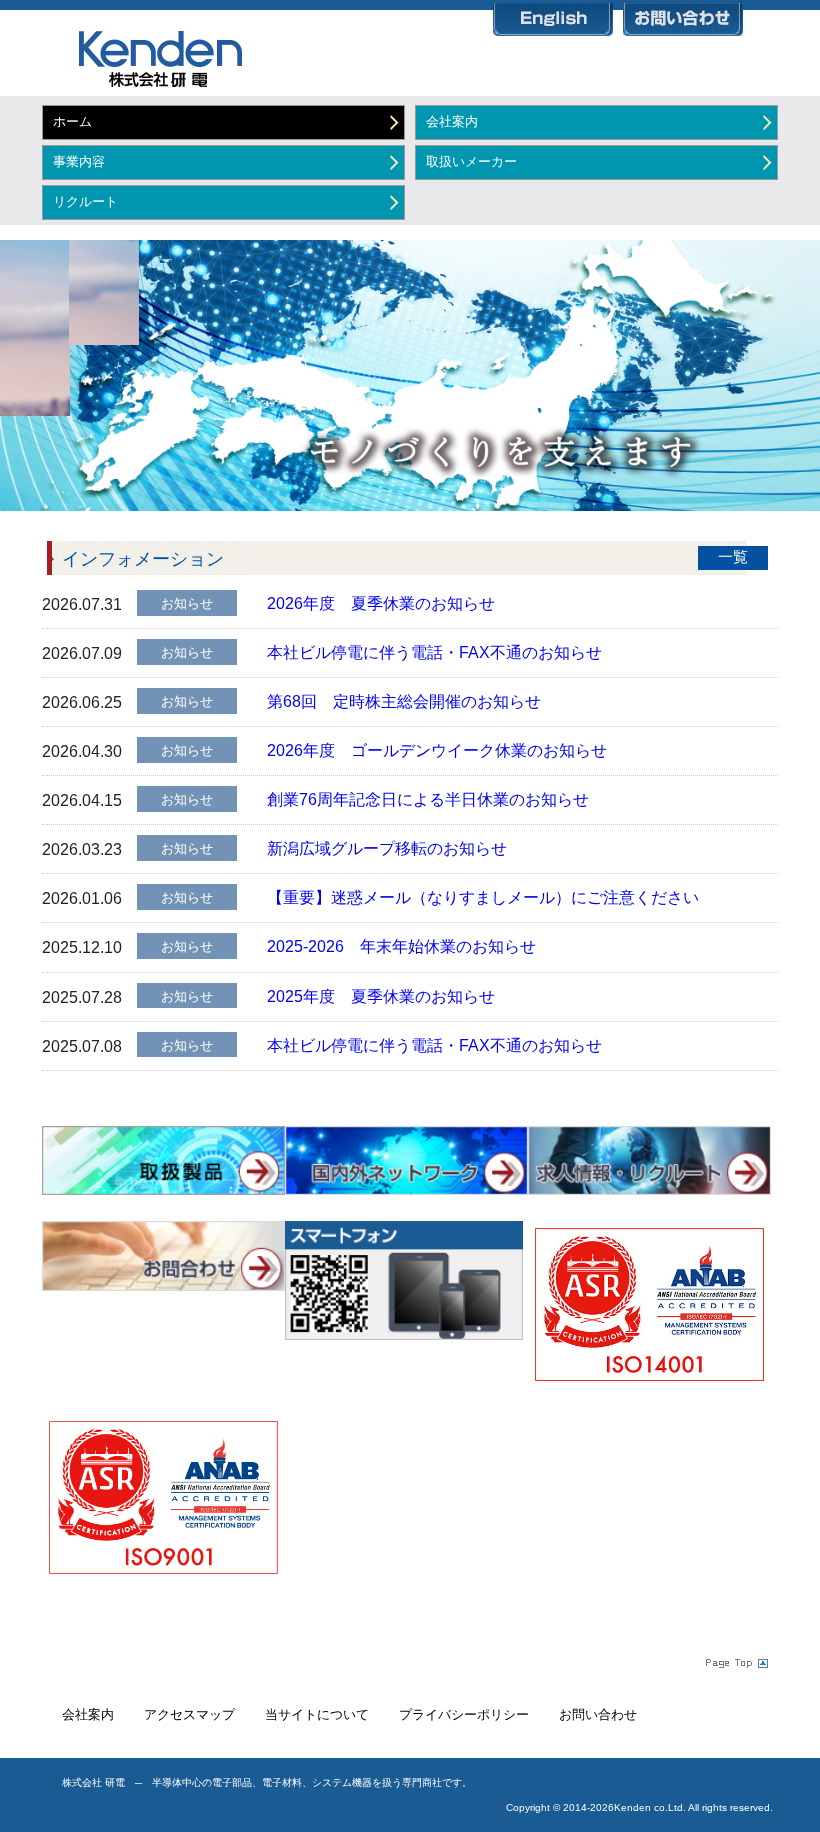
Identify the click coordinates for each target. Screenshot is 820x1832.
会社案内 (452, 121)
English (553, 15)
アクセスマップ (189, 1714)
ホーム (72, 121)
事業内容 (79, 161)
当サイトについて (317, 1714)
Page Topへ (735, 1662)
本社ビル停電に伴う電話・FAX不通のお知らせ (434, 652)
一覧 (733, 557)
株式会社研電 (147, 57)
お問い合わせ (683, 15)
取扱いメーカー (471, 161)
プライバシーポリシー (464, 1714)
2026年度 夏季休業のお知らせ (381, 603)
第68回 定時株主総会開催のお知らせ (404, 701)
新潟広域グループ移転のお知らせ (387, 848)
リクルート (85, 201)
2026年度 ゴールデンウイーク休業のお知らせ (437, 750)
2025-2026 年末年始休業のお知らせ (401, 946)
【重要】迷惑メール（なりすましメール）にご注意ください (483, 897)
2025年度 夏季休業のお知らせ (381, 996)
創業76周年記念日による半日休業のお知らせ (428, 799)
